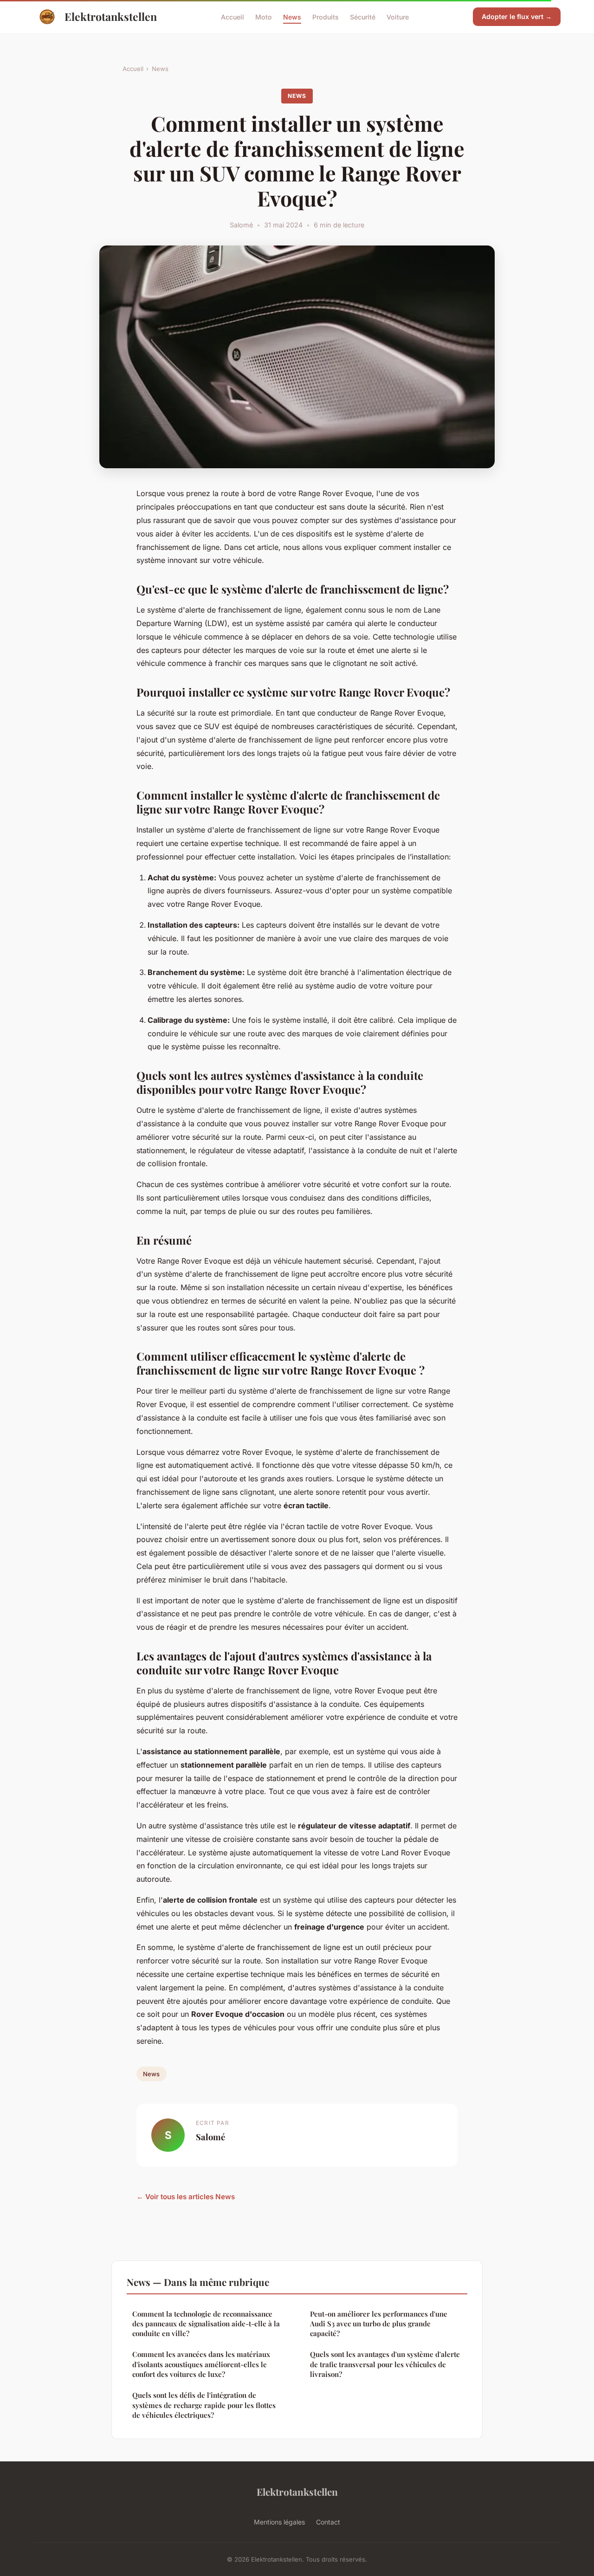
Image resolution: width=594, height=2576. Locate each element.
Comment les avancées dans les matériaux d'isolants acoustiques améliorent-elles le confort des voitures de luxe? (201, 2364)
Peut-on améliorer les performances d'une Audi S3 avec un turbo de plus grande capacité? (379, 2324)
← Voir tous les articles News (186, 2197)
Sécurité (363, 16)
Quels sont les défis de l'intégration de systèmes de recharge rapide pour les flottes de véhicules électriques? (204, 2405)
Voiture (398, 16)
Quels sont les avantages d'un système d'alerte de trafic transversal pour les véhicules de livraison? (385, 2364)
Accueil (232, 16)
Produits (326, 16)
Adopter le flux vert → (517, 16)
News (292, 16)
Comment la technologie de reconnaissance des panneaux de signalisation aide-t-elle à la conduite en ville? (206, 2324)
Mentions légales (279, 2522)
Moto (264, 16)
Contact (328, 2522)
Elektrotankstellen (111, 16)
